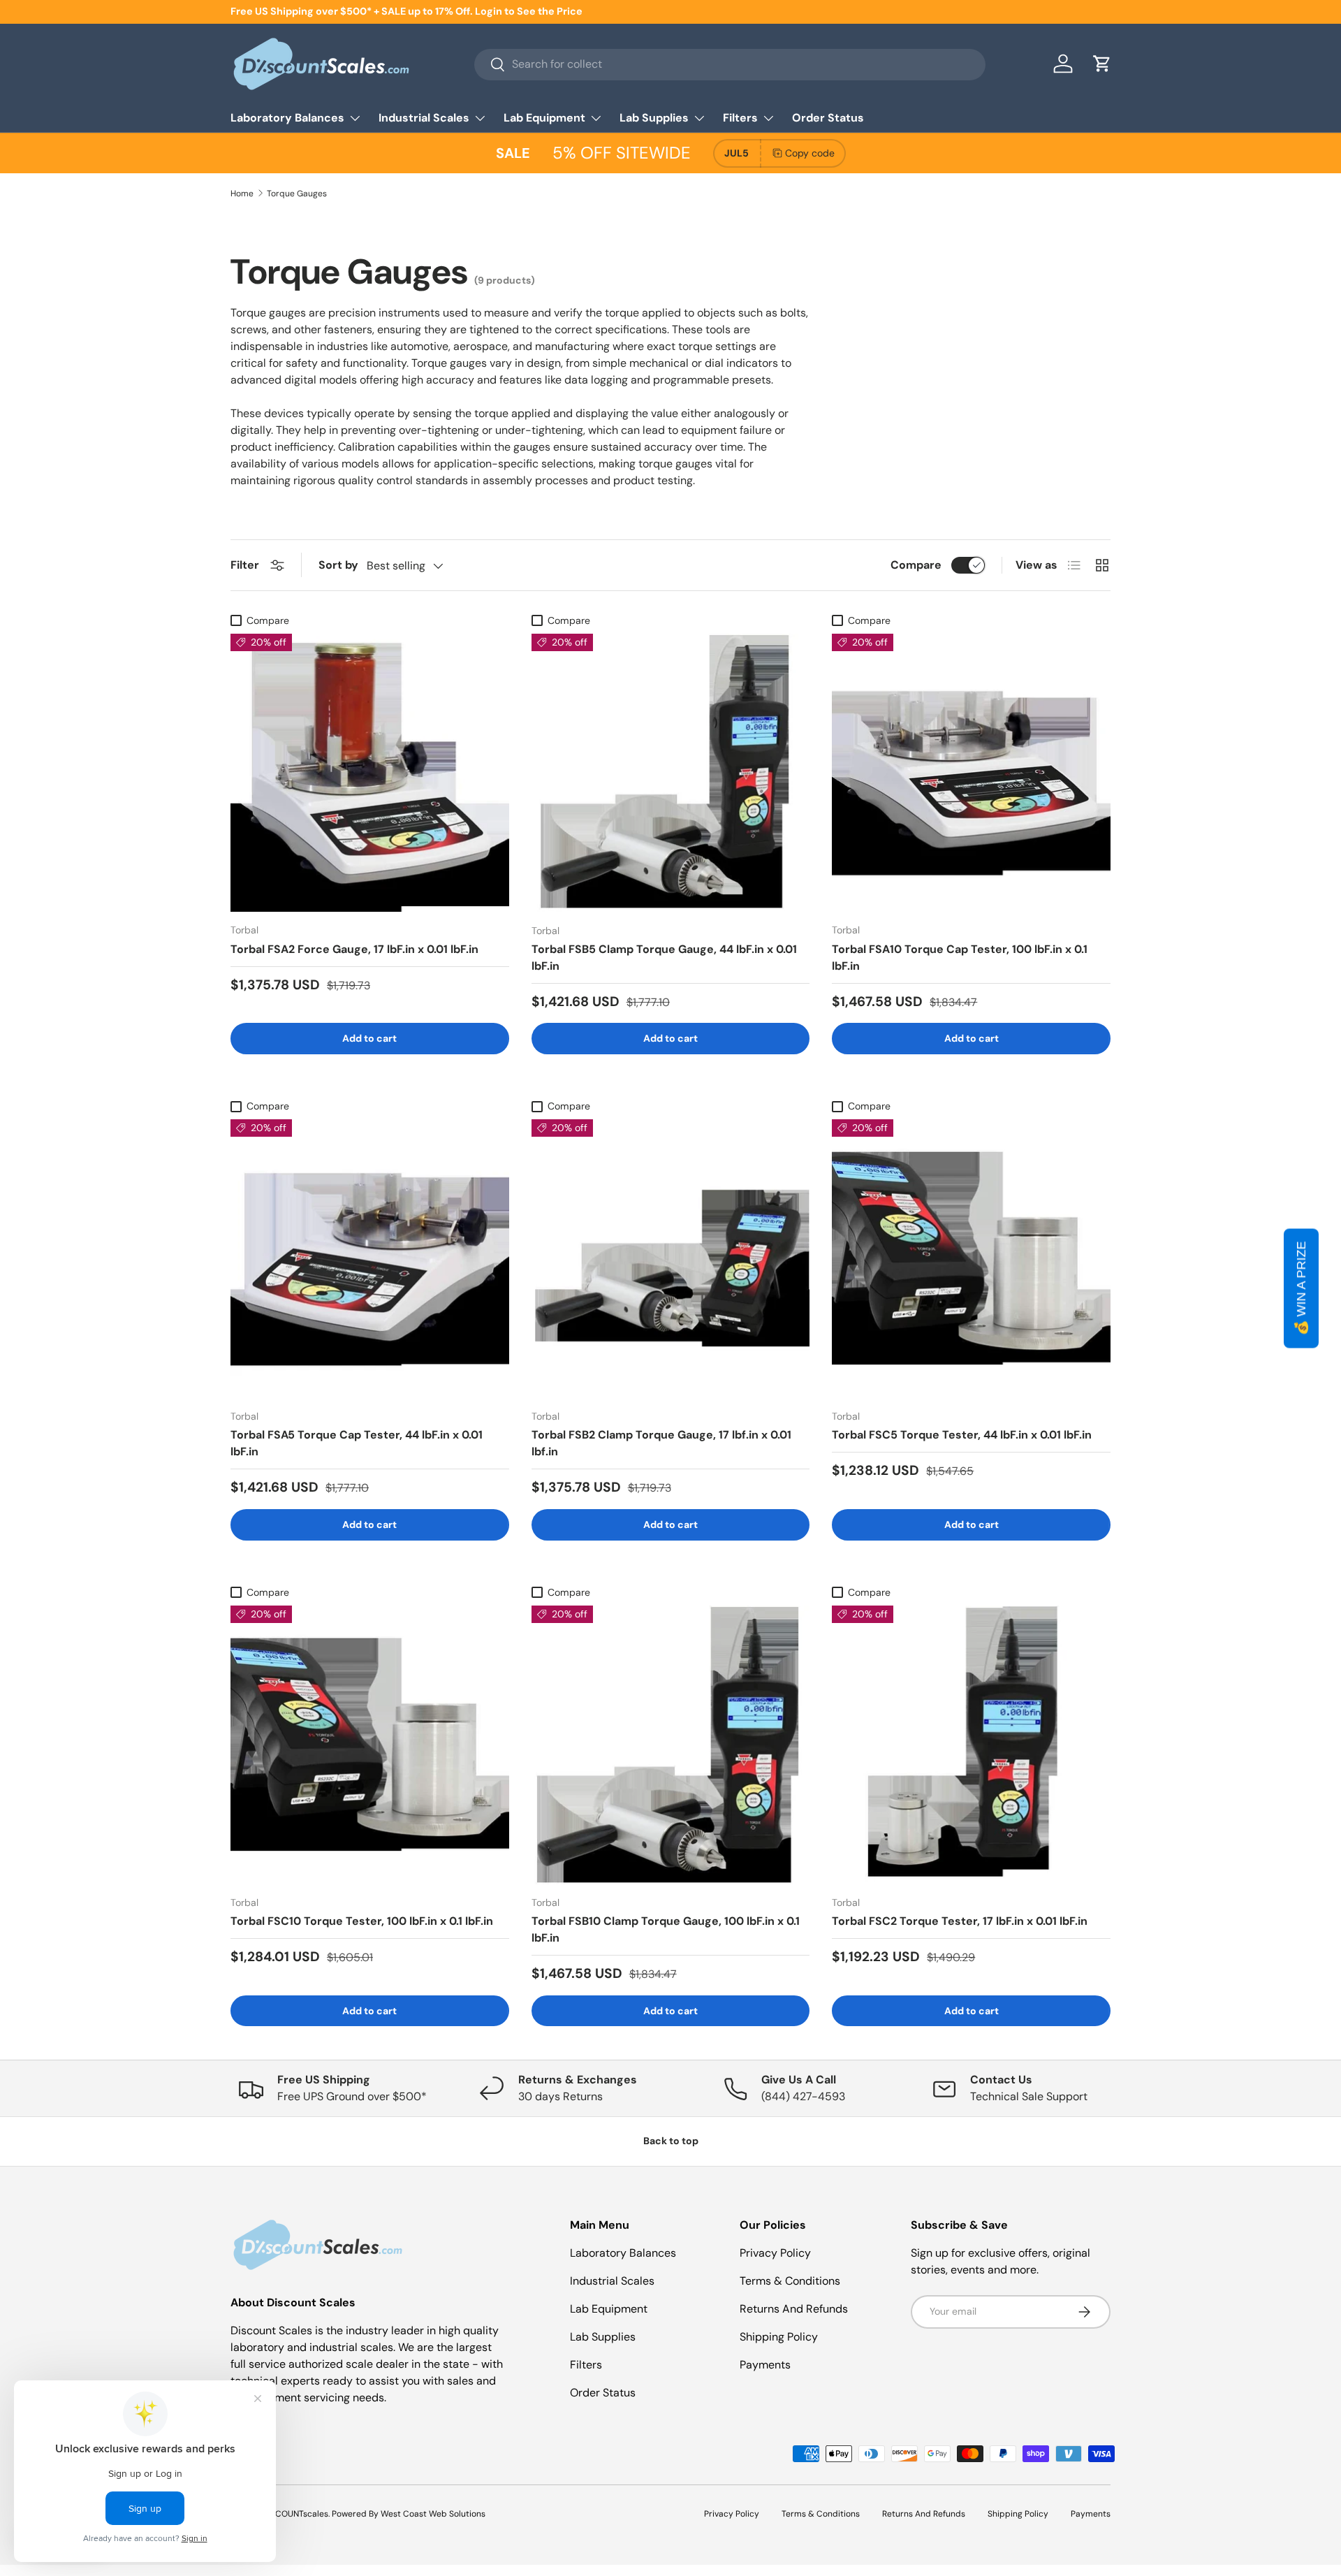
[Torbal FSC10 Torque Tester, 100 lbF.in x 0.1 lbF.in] (370, 1745)
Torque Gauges (297, 194)
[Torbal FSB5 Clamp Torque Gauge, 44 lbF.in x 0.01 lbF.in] (671, 773)
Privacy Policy (775, 2253)
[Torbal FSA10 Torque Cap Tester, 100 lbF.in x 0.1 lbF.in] (971, 773)
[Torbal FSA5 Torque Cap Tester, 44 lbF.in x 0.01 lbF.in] (370, 1259)
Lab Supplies (654, 118)
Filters (740, 118)
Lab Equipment (544, 118)
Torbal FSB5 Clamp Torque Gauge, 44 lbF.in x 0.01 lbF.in (664, 958)
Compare (916, 565)
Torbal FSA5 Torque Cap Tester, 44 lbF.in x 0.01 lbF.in (357, 1443)
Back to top (671, 2141)
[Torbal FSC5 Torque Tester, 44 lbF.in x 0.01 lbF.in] (971, 1259)
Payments (765, 2365)
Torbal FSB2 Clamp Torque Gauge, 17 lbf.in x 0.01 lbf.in (661, 1443)
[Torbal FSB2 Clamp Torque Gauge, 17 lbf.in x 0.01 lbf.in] (671, 1259)
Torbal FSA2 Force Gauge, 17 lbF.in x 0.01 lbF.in (354, 949)
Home (242, 194)
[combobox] (730, 64)
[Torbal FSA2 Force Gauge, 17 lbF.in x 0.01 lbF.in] (370, 773)
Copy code (810, 153)
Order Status (828, 118)
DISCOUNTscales (295, 2514)
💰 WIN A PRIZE (1301, 1288)
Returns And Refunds (794, 2309)
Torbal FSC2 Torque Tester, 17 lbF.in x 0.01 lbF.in (960, 1921)
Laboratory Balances (287, 118)
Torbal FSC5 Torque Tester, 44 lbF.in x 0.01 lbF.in (962, 1435)
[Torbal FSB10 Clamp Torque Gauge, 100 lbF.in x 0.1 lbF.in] (671, 1745)
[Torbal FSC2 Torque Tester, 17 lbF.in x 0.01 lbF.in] (971, 1745)
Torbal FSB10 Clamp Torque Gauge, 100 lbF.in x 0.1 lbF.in (666, 1929)
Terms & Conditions (790, 2281)
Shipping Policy (779, 2337)
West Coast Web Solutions (433, 2514)
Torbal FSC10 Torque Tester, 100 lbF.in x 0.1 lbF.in (362, 1921)
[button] (1102, 64)
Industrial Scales (424, 118)
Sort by (338, 565)
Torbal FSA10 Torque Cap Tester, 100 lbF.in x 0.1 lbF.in (960, 958)
